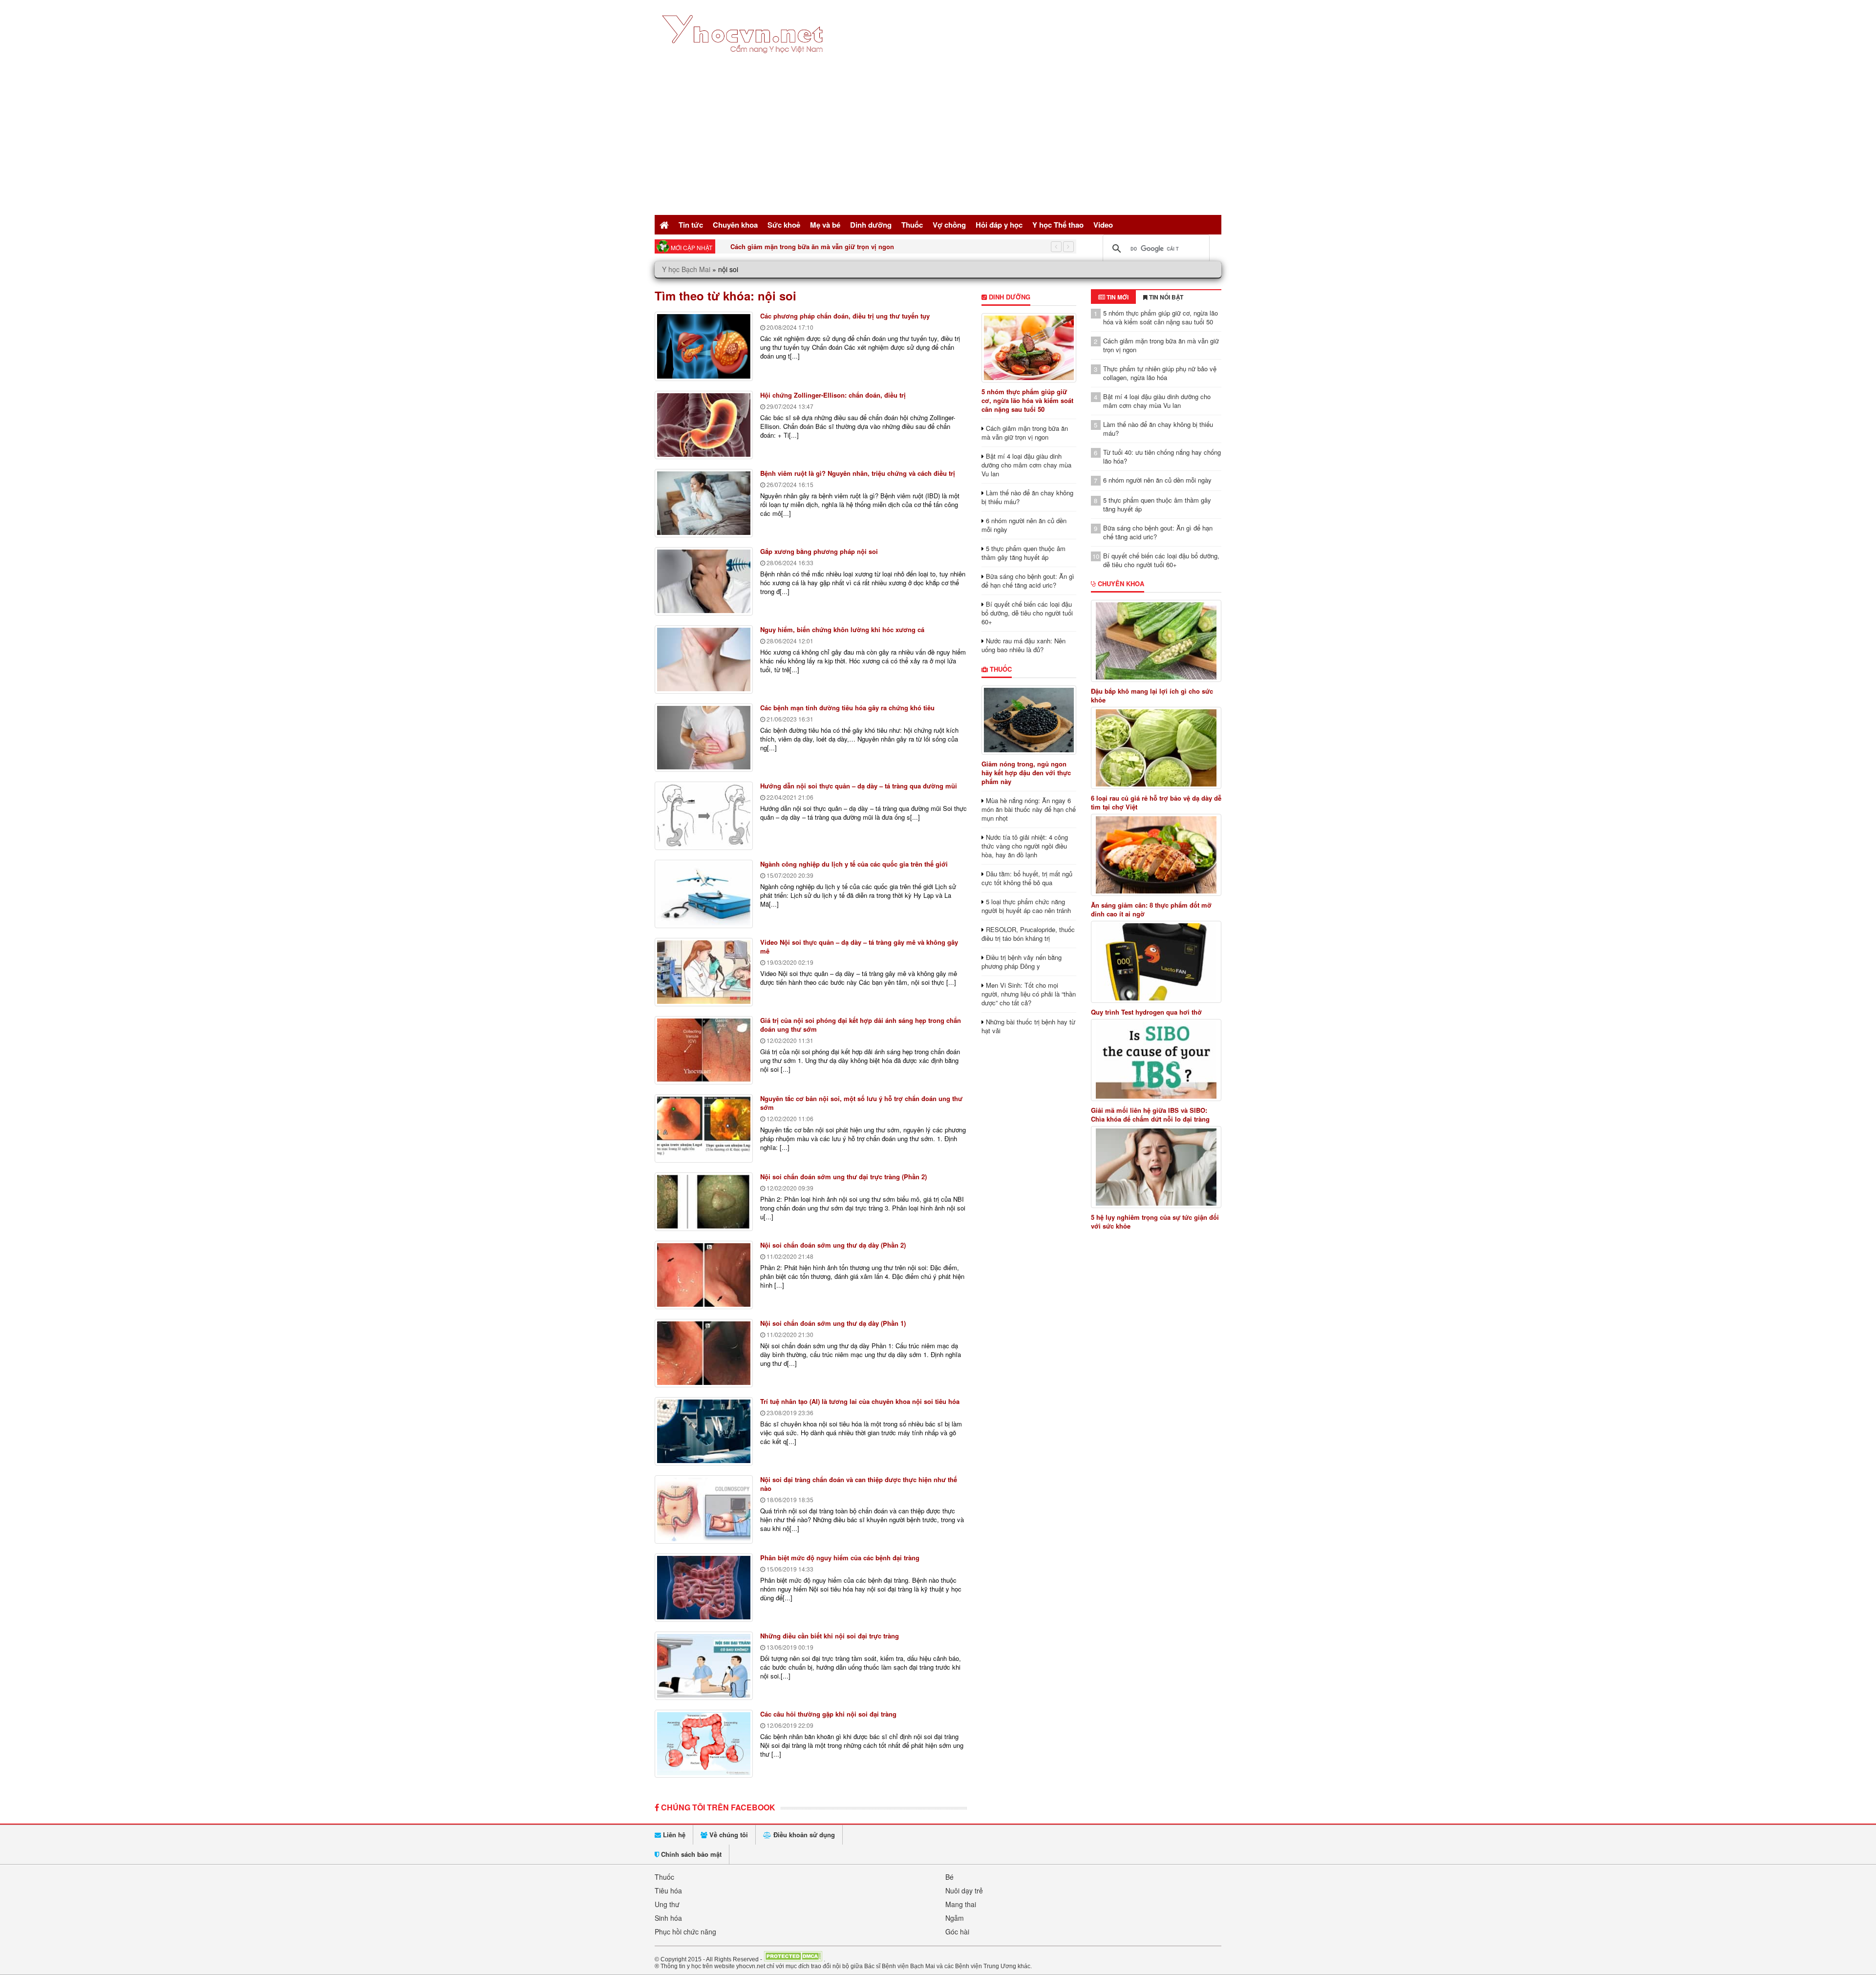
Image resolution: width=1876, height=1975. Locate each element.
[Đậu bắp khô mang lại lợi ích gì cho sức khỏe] (1156, 641)
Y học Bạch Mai (686, 269)
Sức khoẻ (784, 225)
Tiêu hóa (668, 1890)
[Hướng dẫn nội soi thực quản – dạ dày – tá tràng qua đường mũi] (704, 816)
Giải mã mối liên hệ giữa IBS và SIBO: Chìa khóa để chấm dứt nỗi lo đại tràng (1150, 1115)
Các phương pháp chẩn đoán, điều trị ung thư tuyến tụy (845, 316)
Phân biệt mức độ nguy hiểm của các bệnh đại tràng (840, 1558)
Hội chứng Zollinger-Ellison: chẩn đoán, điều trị (833, 395)
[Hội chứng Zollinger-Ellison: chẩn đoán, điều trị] (704, 425)
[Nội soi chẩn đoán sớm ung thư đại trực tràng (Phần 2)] (704, 1202)
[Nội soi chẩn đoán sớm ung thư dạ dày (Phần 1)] (704, 1353)
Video (1103, 225)
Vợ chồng (949, 225)
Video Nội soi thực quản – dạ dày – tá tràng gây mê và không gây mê (859, 946)
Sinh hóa (668, 1918)
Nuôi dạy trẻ (964, 1890)
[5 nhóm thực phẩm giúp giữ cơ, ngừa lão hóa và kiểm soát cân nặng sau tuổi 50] (1029, 348)
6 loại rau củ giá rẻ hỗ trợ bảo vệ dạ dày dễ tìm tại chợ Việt (1156, 803)
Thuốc (912, 225)
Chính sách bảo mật (690, 1854)
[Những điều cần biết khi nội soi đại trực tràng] (704, 1666)
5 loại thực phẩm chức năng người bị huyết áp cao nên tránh (1026, 906)
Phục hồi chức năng (685, 1932)
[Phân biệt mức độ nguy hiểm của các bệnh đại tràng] (704, 1588)
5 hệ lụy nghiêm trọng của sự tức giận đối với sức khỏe (1155, 1222)
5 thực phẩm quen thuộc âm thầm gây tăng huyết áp (1023, 553)
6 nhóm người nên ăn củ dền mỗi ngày (1024, 525)
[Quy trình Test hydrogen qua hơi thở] (1156, 962)
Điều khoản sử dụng (803, 1835)
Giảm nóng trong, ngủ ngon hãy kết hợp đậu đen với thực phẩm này (1026, 773)
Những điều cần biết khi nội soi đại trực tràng (830, 1636)
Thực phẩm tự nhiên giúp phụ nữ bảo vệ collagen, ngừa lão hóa (828, 246)
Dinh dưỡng (871, 225)
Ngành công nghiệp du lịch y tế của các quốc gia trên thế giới (854, 864)
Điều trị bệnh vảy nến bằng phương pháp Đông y (1022, 962)
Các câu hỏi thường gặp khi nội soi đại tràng (828, 1714)
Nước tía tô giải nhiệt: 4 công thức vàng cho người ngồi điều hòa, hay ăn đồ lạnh (1025, 846)
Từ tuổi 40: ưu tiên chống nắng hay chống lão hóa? (1162, 457)
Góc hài (957, 1932)
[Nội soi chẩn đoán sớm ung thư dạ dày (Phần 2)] (704, 1275)
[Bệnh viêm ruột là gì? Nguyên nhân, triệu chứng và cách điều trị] (704, 503)
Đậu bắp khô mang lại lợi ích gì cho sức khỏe (1152, 696)
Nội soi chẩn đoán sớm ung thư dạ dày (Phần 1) (833, 1323)
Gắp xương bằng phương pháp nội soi (819, 551)
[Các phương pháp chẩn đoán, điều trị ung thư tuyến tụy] (704, 346)
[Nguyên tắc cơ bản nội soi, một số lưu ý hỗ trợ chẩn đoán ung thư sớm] (704, 1128)
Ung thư (667, 1904)
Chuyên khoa (735, 225)
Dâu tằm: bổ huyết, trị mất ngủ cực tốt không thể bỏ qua (1027, 878)
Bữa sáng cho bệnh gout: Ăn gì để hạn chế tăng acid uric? (1028, 581)
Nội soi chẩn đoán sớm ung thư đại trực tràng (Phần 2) (843, 1177)
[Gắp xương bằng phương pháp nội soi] (704, 581)
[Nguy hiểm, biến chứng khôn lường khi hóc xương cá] (704, 659)
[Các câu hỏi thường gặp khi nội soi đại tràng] (704, 1744)
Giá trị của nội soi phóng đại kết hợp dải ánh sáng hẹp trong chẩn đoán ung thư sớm (861, 1025)
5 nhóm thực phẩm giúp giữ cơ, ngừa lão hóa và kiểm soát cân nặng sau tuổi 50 (1027, 400)
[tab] (1113, 297)
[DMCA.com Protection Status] (793, 1959)
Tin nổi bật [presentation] (1165, 297)
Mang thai (961, 1904)
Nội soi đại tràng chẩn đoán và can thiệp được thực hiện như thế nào (859, 1484)
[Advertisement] (938, 139)
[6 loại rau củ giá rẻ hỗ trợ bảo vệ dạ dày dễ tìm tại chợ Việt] (1156, 748)
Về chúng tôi (728, 1835)
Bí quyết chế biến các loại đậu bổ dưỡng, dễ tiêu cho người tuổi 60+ (1027, 613)
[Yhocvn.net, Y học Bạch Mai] (744, 61)
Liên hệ (673, 1835)
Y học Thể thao (1058, 225)
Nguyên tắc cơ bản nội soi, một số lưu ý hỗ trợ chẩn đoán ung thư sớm (861, 1103)
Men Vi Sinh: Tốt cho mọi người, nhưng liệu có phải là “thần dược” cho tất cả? (1029, 994)
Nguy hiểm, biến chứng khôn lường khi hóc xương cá (842, 629)
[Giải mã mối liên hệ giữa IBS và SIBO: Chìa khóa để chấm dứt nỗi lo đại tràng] (1156, 1060)
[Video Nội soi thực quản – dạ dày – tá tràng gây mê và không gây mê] (704, 972)
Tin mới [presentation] (1117, 297)
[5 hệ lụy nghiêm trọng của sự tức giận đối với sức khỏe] (1156, 1167)
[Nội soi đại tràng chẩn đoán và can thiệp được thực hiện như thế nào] (704, 1509)
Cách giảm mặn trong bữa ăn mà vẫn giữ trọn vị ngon (1025, 433)
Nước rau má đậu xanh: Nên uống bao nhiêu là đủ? (1023, 645)
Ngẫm (955, 1918)
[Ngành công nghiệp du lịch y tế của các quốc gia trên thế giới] (704, 894)
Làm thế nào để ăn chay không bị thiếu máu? (1027, 497)
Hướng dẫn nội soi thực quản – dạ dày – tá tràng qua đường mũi (859, 786)
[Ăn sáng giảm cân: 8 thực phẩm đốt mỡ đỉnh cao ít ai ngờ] (1156, 855)
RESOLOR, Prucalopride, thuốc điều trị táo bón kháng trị (1028, 934)
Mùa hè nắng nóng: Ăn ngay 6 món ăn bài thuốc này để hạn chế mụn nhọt (1029, 809)
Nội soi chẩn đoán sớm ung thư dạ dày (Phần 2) (833, 1245)
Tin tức (691, 225)
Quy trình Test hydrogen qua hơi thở (1146, 1012)
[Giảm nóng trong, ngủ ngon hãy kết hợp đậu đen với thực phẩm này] (1029, 720)
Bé (949, 1877)
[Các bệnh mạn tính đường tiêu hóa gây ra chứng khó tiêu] (704, 738)
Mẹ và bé (825, 225)
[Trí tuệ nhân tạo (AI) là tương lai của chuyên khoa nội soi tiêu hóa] (704, 1431)
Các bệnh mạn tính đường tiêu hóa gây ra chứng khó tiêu (847, 708)
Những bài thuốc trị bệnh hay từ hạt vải (1028, 1026)
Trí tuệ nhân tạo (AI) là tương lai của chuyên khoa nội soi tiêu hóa (860, 1401)
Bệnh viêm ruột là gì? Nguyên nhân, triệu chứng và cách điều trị (858, 473)
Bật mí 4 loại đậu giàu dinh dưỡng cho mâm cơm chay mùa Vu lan (1026, 465)
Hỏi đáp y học (999, 225)
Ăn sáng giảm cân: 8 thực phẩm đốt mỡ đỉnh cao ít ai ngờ (1151, 910)
